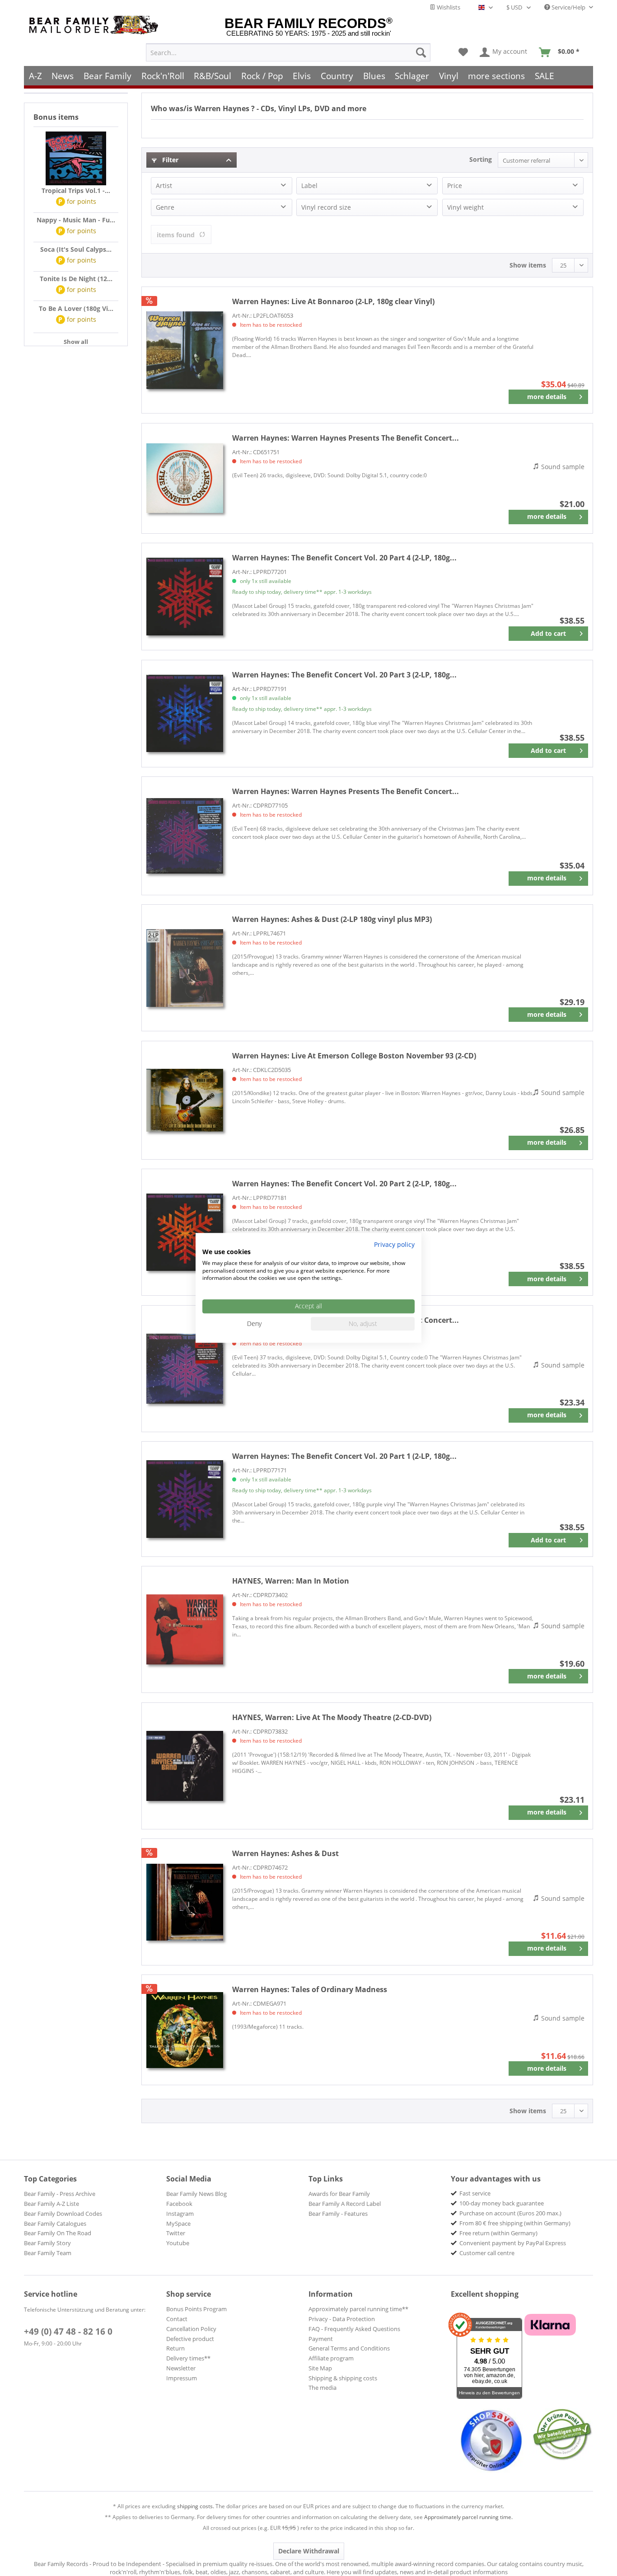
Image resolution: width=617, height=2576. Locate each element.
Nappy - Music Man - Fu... (76, 220)
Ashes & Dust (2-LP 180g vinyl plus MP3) (332, 919)
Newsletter (181, 2368)
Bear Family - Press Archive (60, 2194)
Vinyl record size (326, 207)
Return (175, 2348)
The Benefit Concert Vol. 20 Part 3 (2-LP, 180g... (344, 675)
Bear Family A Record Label (345, 2204)
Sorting (481, 159)
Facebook (179, 2204)
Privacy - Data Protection (342, 2319)
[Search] (421, 52)
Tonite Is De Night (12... (76, 279)
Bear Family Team (48, 2253)
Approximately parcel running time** (358, 2309)
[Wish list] (463, 52)
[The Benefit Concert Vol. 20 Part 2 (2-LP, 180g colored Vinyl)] (185, 1232)
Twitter (176, 2233)
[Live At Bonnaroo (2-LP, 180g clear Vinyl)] (185, 350)
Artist (164, 186)
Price (455, 186)
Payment (321, 2339)
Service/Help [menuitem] (568, 7)
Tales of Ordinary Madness (310, 1989)
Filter (169, 160)
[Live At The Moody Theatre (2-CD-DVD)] (185, 1766)
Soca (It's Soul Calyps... (76, 249)
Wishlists (448, 7)
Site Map (320, 2368)
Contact (177, 2319)
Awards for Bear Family (339, 2194)
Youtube (178, 2243)
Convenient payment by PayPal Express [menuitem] (513, 2243)
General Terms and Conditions (349, 2348)
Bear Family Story (47, 2243)
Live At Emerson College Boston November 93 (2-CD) (354, 1056)
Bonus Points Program (196, 2309)
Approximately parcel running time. (468, 2517)
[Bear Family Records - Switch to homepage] (95, 25)
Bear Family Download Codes (63, 2214)
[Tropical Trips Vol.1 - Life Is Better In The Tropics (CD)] (76, 159)
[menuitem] (288, 52)
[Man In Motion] (185, 1629)
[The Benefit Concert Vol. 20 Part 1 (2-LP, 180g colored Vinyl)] (185, 1499)
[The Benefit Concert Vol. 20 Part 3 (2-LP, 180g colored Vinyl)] (185, 714)
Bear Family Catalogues (55, 2223)
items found (176, 235)
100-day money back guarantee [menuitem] (502, 2203)
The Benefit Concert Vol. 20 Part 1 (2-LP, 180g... (344, 1456)
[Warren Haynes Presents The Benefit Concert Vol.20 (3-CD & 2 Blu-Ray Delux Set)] (185, 836)
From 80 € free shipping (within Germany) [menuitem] (515, 2223)
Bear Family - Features (338, 2214)
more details (547, 397)
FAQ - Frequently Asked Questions (354, 2329)
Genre (165, 207)
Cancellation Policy (191, 2329)
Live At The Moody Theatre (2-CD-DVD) (332, 1717)
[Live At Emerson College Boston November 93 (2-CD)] (185, 1100)
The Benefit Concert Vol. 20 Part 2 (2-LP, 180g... (344, 1184)
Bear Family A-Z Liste (51, 2204)
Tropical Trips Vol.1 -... (76, 190)
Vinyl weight (465, 207)
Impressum (182, 2378)
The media (323, 2388)
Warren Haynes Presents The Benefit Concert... (346, 438)
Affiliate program (331, 2358)
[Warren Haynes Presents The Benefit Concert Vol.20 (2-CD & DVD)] (185, 1369)
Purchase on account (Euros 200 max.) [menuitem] (510, 2213)
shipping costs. (196, 2506)
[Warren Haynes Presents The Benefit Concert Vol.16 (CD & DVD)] (185, 478)
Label (309, 186)
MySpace (178, 2223)
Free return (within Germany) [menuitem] (498, 2233)
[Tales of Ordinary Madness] (185, 2030)
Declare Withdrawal (309, 2551)
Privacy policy (394, 1244)
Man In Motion (291, 1581)
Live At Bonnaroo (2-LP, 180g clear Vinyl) (333, 301)
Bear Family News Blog (196, 2194)
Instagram (180, 2214)
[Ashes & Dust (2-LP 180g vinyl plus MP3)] (185, 968)
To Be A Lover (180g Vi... (76, 308)
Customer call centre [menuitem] (487, 2253)
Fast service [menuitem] (475, 2193)
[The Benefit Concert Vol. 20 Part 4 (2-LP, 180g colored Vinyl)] (185, 597)
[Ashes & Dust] (185, 1902)
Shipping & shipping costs (343, 2378)
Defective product (190, 2339)
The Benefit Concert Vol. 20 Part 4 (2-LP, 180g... (344, 558)
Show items (528, 265)
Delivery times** (188, 2358)
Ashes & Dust (285, 1853)
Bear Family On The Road (58, 2233)
